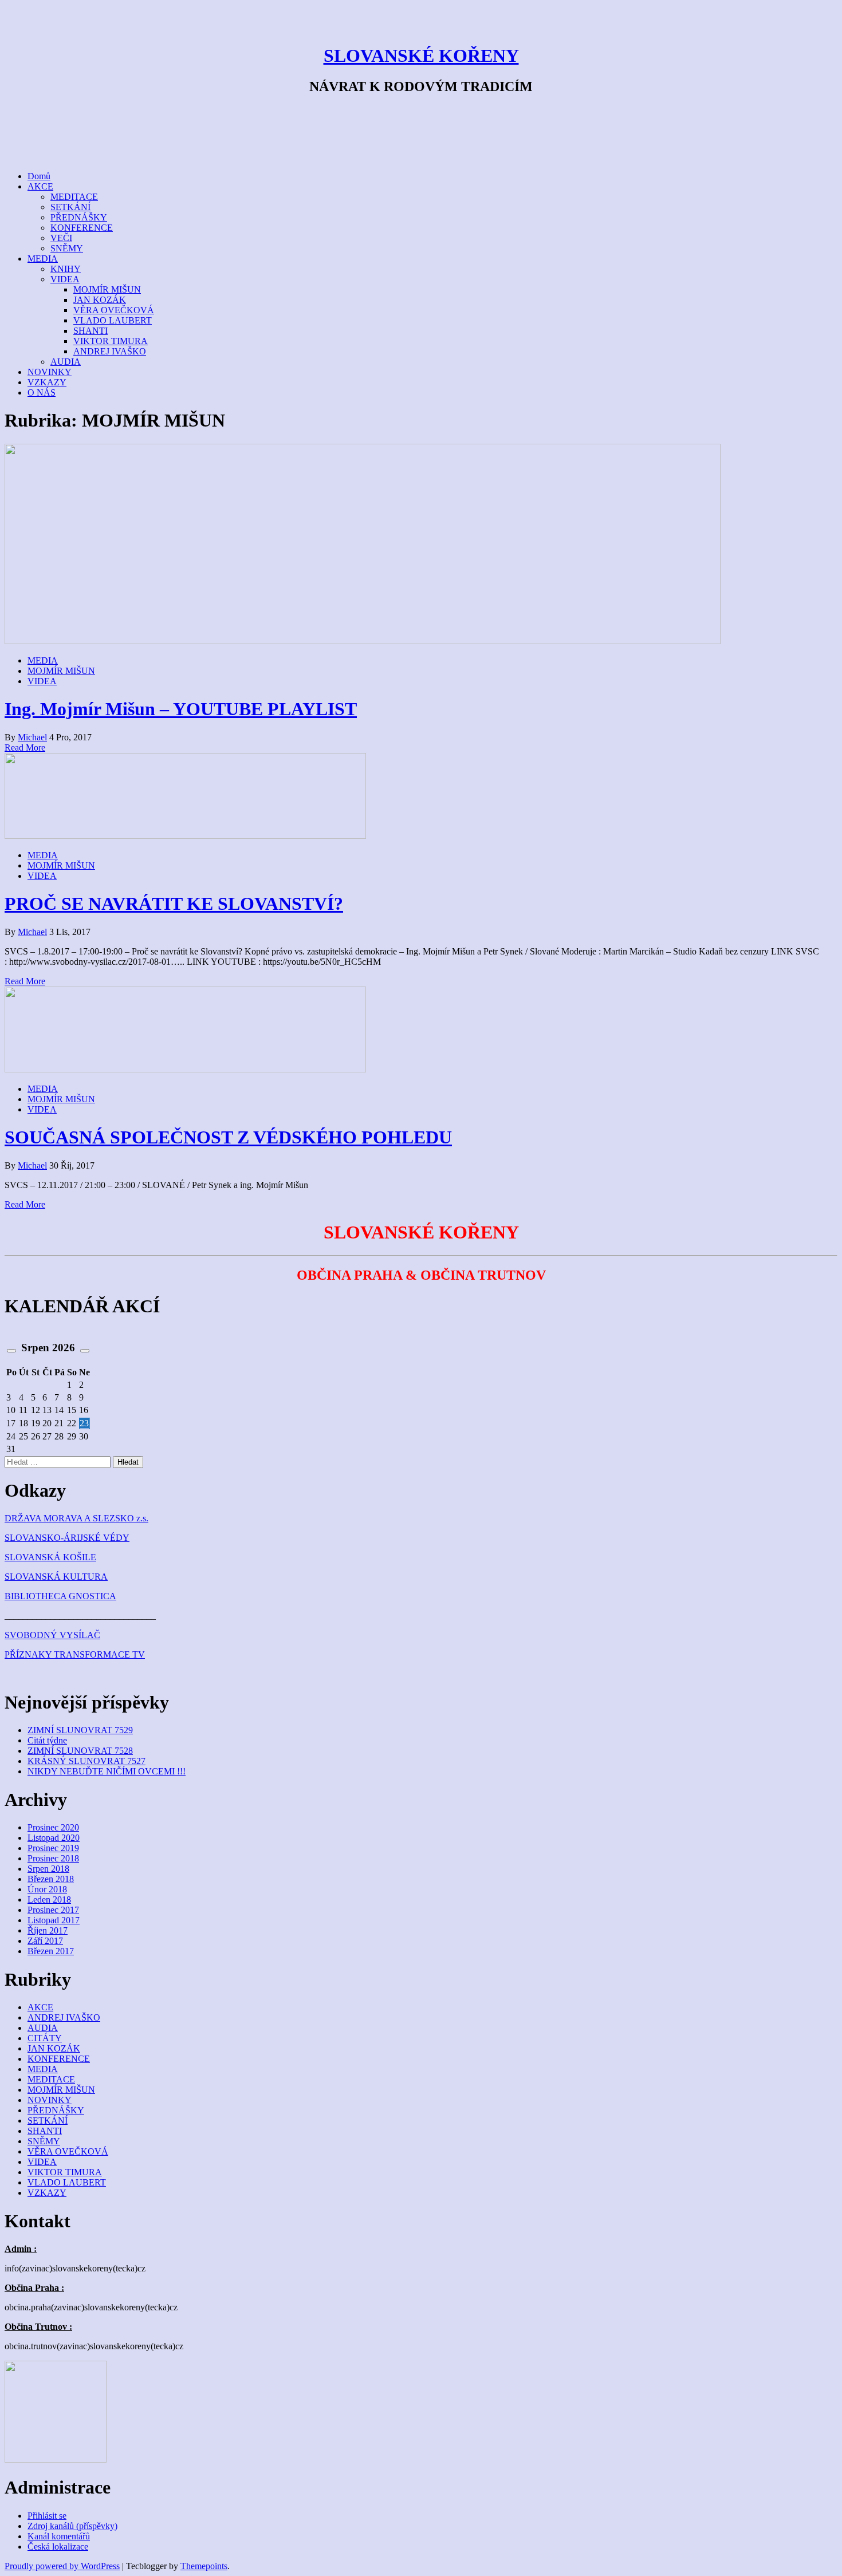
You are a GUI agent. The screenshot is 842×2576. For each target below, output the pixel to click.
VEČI (61, 238)
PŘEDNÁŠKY (79, 217)
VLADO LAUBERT (113, 320)
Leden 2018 (49, 1900)
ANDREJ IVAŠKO (110, 351)
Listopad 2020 (54, 1838)
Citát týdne (47, 1740)
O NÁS (42, 392)
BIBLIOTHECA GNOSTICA (60, 1596)
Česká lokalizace (58, 2547)
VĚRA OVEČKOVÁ (114, 310)
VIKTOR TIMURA (111, 341)
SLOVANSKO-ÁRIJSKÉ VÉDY (67, 1538)
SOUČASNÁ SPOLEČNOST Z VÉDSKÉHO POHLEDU (228, 1137)
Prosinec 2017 (53, 1910)
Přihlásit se (47, 2516)
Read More (25, 747)
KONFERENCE (82, 228)
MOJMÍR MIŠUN (107, 289)
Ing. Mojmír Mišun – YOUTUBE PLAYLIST (181, 709)
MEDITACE (74, 197)
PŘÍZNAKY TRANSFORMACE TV (75, 1654)
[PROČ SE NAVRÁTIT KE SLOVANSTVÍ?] (185, 836)
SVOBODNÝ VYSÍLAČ (52, 1635)
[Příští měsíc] (85, 1351)
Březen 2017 (51, 1951)
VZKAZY (47, 382)
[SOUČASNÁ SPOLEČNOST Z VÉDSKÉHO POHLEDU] (185, 1069)
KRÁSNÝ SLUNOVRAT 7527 (86, 1761)
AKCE (40, 186)
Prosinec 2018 (53, 1858)
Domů (39, 176)
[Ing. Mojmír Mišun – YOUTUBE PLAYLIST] (363, 641)
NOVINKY (50, 372)
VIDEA (65, 279)
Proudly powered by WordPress (62, 2566)
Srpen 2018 (48, 1869)
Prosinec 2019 (53, 1848)
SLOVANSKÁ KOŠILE (50, 1557)
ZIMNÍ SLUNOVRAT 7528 (80, 1751)
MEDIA (43, 259)
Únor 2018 (47, 1889)
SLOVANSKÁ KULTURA (56, 1577)
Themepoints (204, 2566)
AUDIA (66, 362)
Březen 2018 (51, 1879)
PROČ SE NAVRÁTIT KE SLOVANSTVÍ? (174, 904)
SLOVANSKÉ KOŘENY (421, 56)
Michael (32, 737)
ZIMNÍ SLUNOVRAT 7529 (80, 1730)
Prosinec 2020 (53, 1827)
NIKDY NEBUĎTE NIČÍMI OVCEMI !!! (107, 1771)
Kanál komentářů (59, 2536)
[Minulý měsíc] (11, 1351)
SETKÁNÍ (70, 207)
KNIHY (66, 269)
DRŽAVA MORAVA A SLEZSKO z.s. (76, 1518)
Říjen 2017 (48, 1930)
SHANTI (91, 331)
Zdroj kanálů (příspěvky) (72, 2526)
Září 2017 (45, 1941)
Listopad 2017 (54, 1920)
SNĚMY (67, 248)
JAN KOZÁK (100, 300)
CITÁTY (45, 2038)
